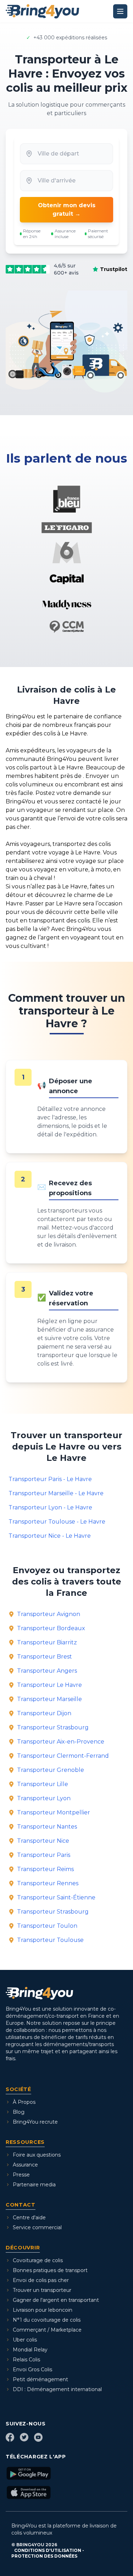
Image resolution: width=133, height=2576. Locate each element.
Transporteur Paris (44, 1855)
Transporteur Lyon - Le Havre (50, 1507)
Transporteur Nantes (47, 1827)
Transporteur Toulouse (50, 1940)
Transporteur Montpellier (54, 1812)
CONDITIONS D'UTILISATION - (49, 2550)
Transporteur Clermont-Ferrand (63, 1756)
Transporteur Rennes (48, 1883)
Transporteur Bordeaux (51, 1628)
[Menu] (120, 11)
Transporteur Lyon (44, 1798)
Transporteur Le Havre (49, 1685)
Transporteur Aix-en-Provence (61, 1742)
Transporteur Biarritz (47, 1642)
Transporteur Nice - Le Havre (50, 1536)
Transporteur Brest (45, 1657)
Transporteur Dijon (44, 1713)
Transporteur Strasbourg (53, 1727)
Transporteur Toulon (47, 1926)
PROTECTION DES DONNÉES (44, 2556)
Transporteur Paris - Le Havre (50, 1479)
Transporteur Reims (45, 1869)
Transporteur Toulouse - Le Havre (57, 1522)
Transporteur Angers (47, 1671)
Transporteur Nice (43, 1841)
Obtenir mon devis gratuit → (67, 210)
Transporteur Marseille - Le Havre (56, 1493)
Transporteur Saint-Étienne (56, 1897)
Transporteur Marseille (49, 1699)
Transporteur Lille (43, 1784)
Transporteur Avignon (49, 1614)
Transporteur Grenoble (51, 1770)
